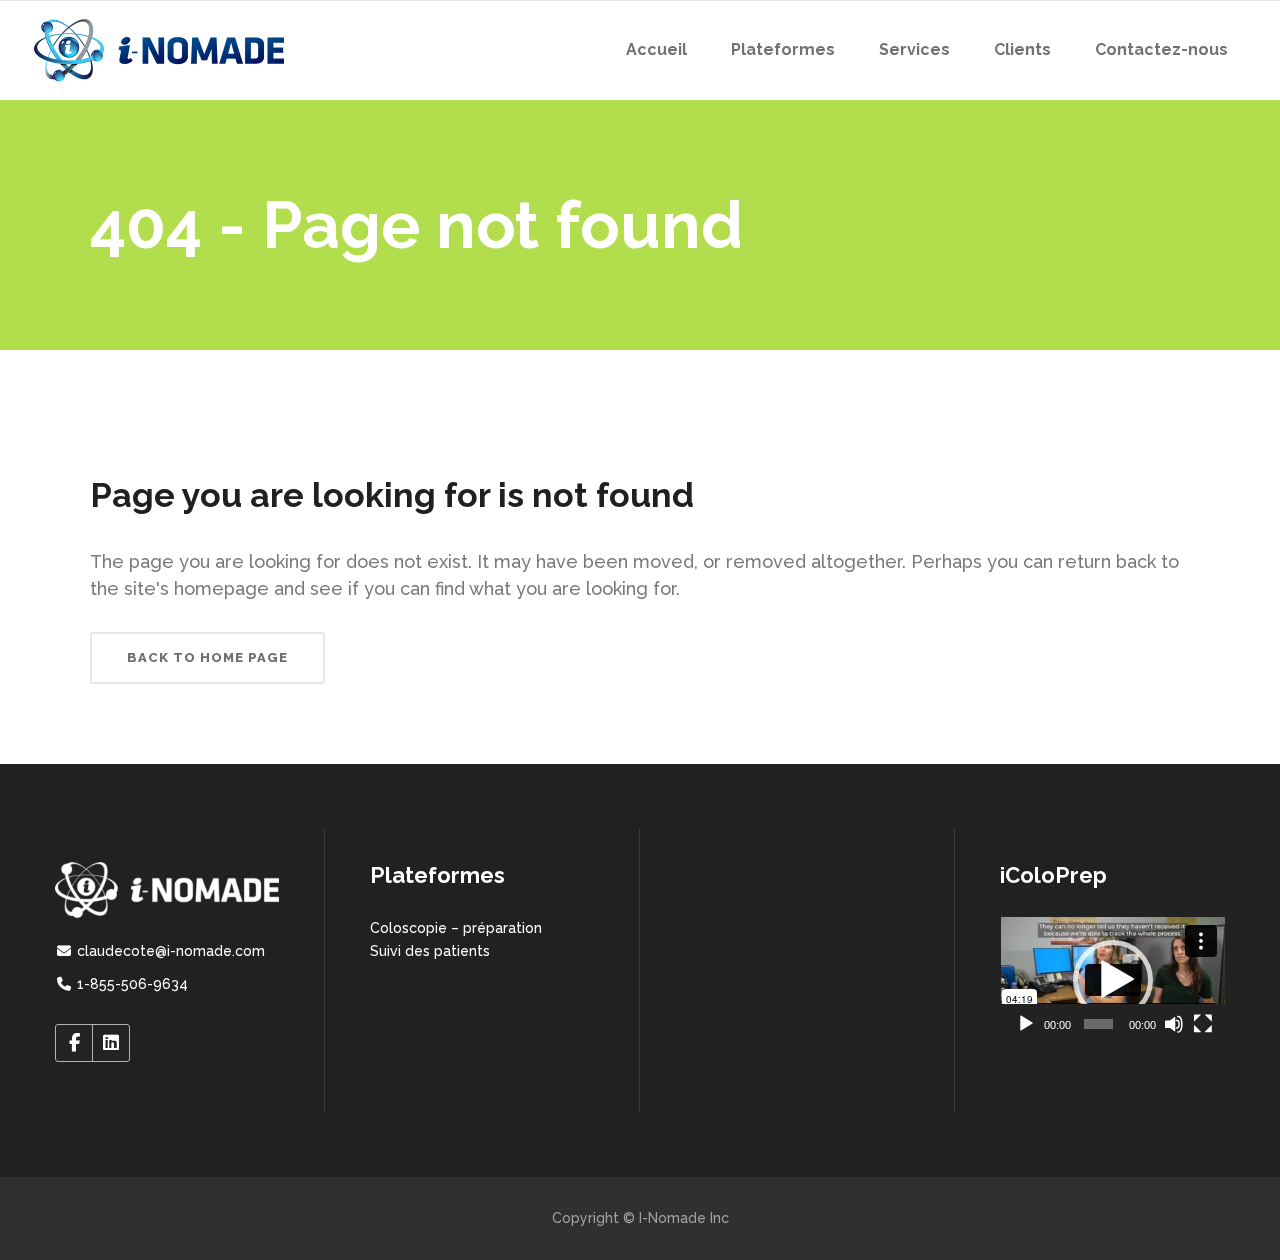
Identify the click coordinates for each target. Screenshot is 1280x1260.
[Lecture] (1026, 1024)
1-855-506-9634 (130, 984)
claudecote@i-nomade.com (169, 951)
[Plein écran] (1203, 1024)
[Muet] (1174, 1024)
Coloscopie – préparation (456, 928)
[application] (1112, 980)
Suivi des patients (430, 951)
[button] (1113, 980)
